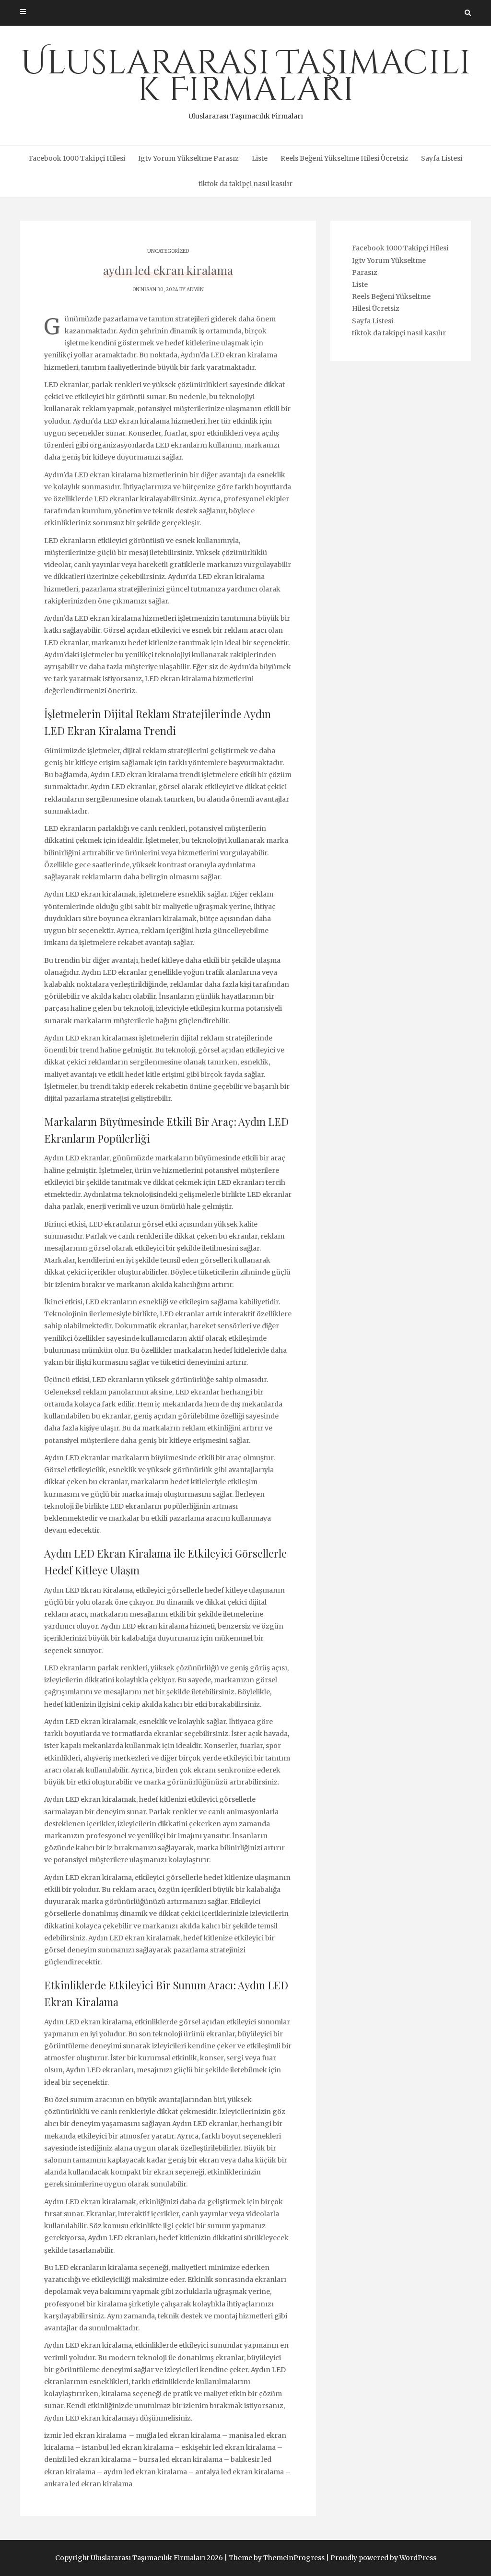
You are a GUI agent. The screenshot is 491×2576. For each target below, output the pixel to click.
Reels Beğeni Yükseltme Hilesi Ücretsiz (344, 158)
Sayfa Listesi (442, 158)
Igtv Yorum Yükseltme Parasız (188, 158)
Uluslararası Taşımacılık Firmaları (246, 81)
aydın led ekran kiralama (145, 2472)
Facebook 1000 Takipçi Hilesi (77, 158)
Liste (260, 158)
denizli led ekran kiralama (88, 2459)
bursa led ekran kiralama (181, 2459)
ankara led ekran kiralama (88, 2484)
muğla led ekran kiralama (178, 2435)
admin (195, 290)
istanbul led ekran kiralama (128, 2447)
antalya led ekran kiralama (240, 2472)
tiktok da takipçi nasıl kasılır (245, 184)
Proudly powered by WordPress (383, 2558)
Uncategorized (168, 251)
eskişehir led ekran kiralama (228, 2447)
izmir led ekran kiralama (86, 2435)
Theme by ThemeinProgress (277, 2558)
